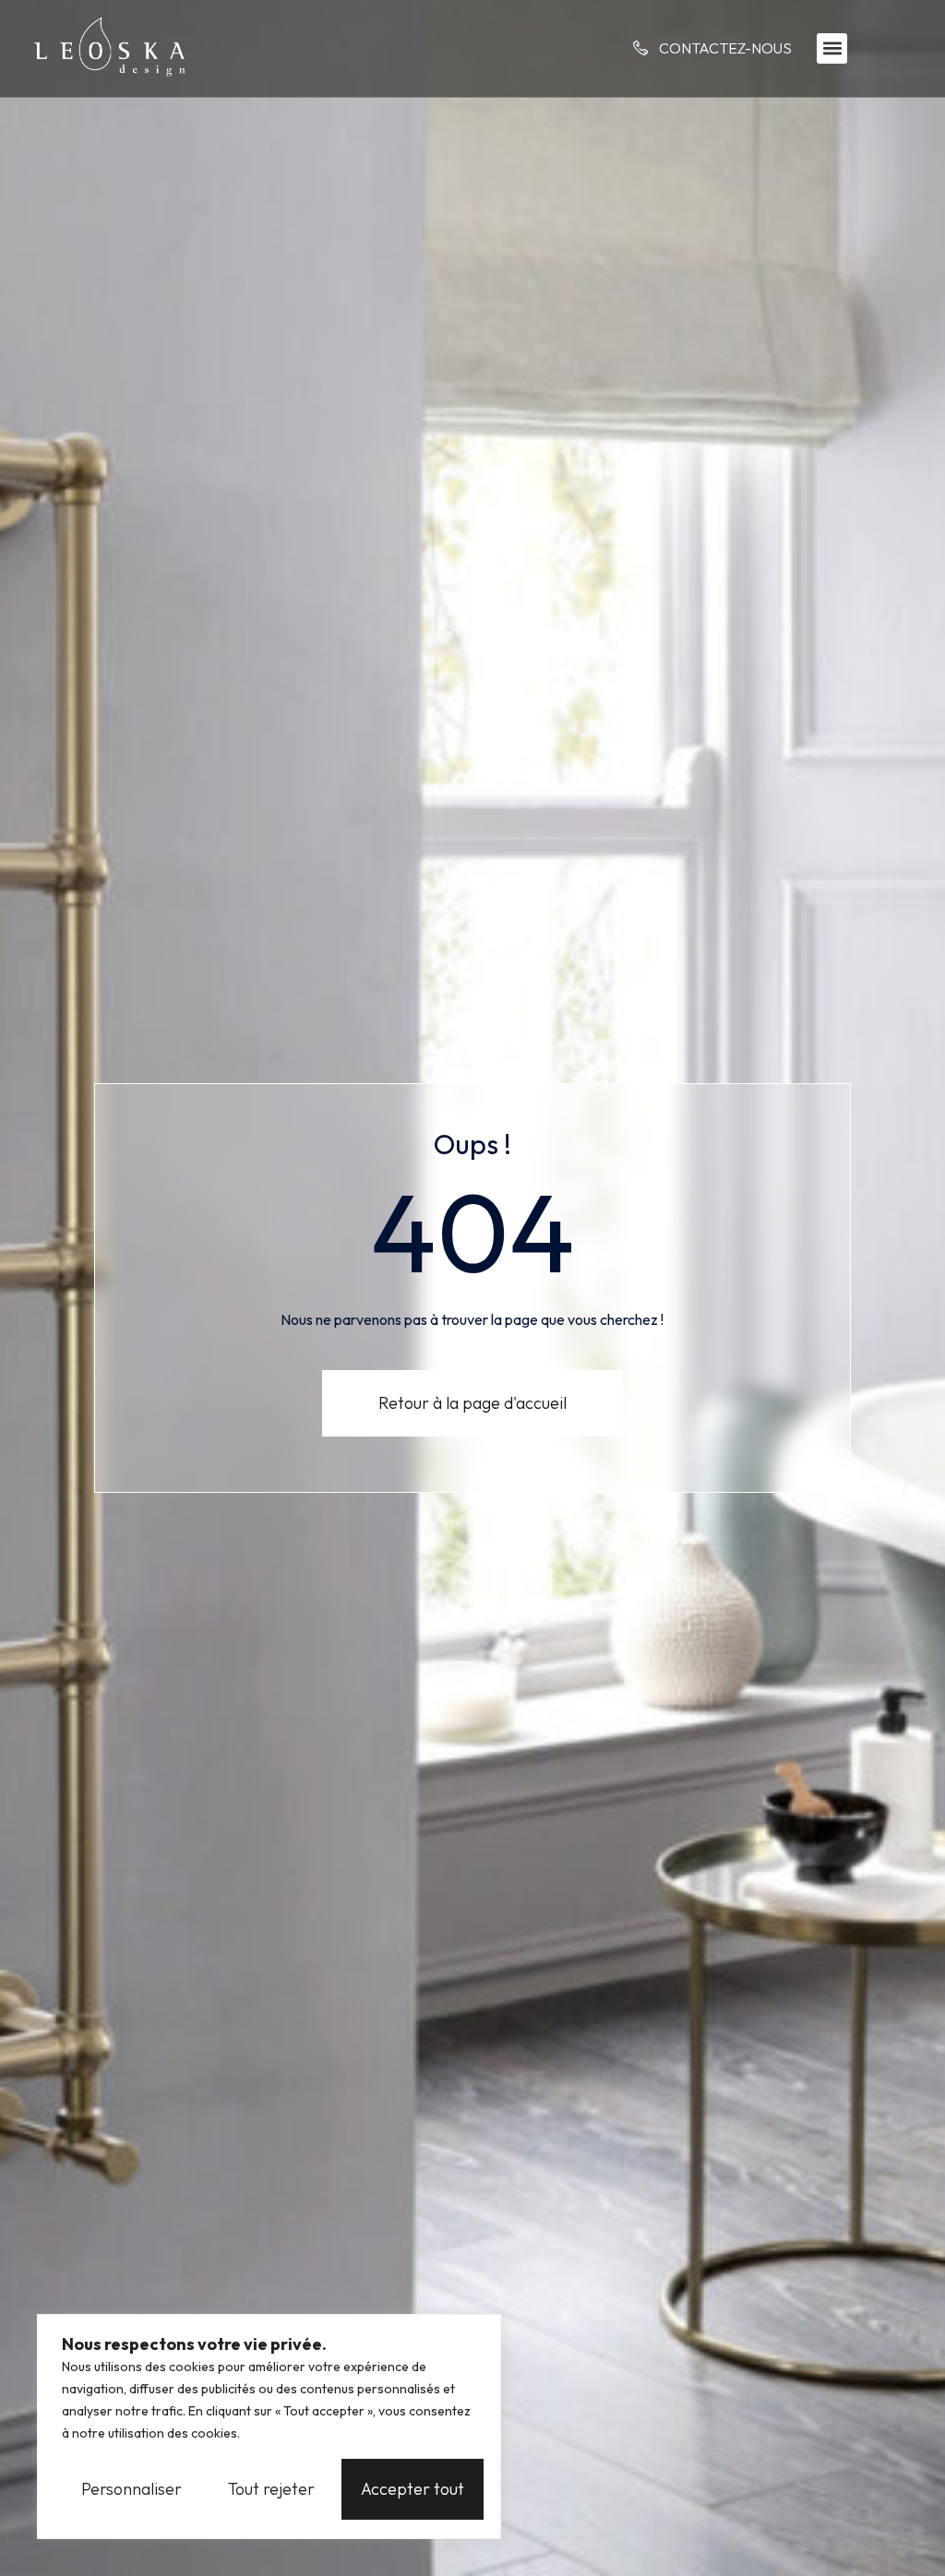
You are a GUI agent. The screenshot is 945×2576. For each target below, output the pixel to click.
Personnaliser (132, 2489)
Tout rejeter (271, 2489)
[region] (269, 2427)
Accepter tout (413, 2489)
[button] (832, 48)
